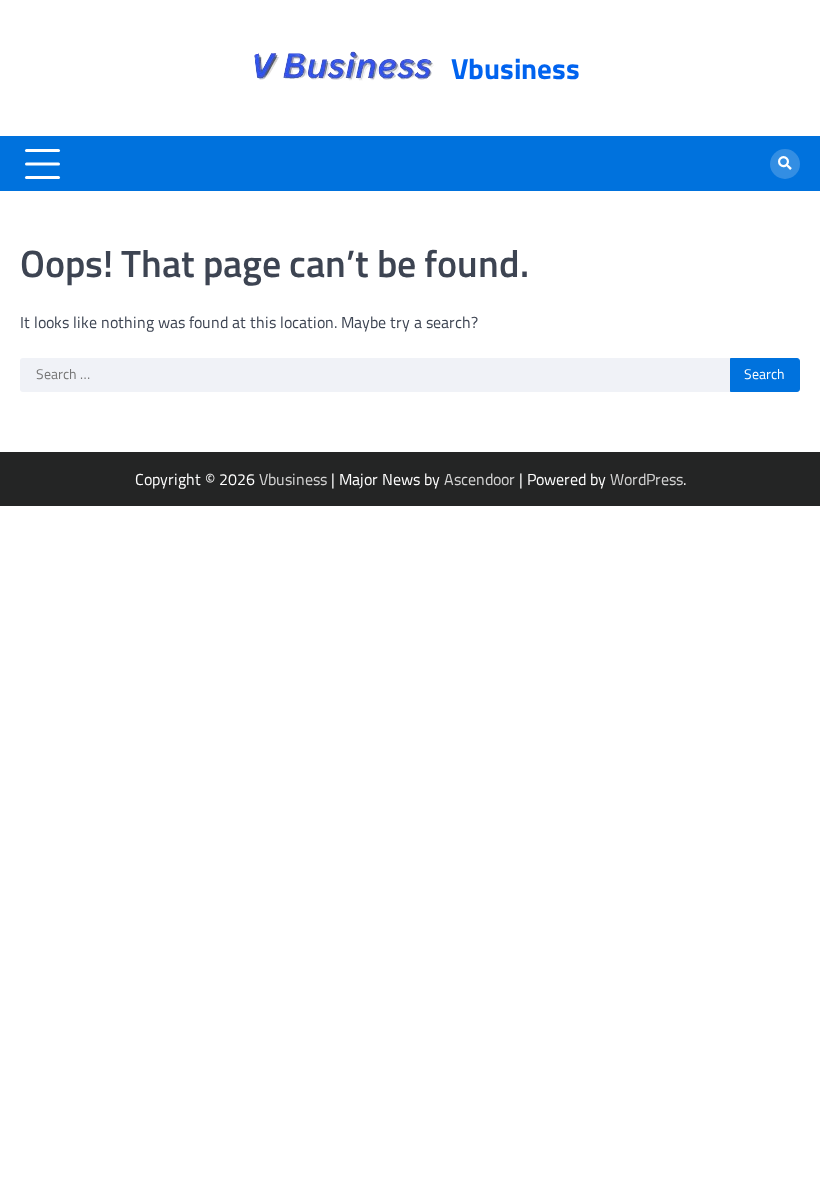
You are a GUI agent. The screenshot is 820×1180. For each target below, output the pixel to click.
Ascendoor (479, 479)
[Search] (785, 164)
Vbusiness (515, 68)
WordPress (646, 479)
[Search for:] (375, 375)
